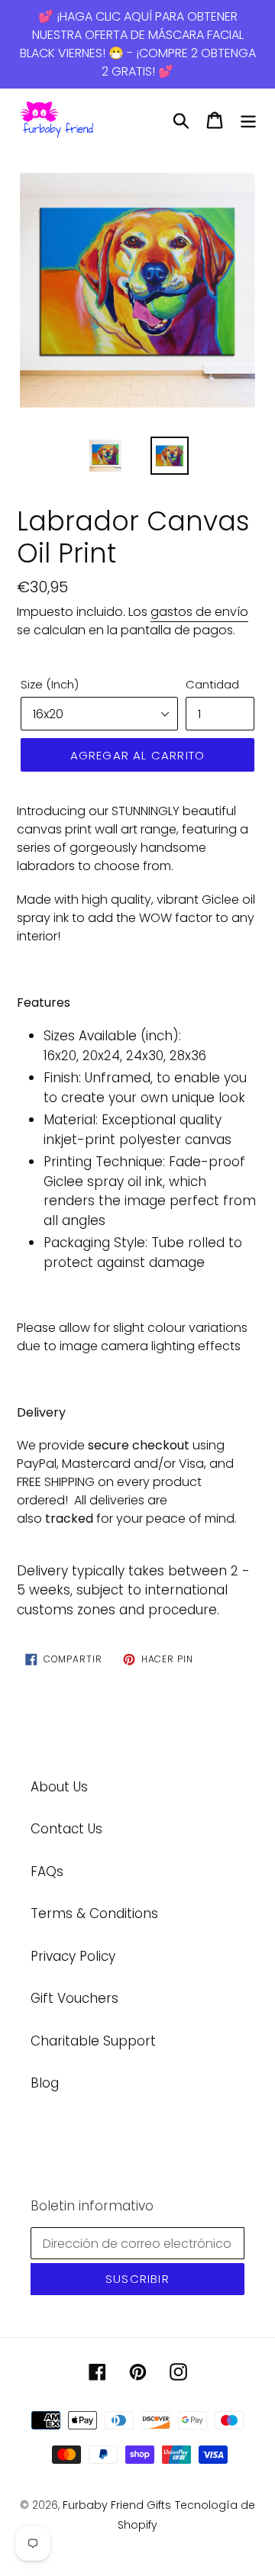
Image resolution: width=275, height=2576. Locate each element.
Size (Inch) (50, 684)
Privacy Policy (73, 1956)
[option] (137, 292)
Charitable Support (93, 2041)
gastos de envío (199, 612)
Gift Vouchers (74, 1998)
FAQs (47, 1872)
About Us (59, 1787)
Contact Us (66, 1829)
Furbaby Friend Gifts (117, 2505)
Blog (45, 2083)
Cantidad (212, 684)
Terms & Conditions (94, 1913)
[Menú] (248, 121)
